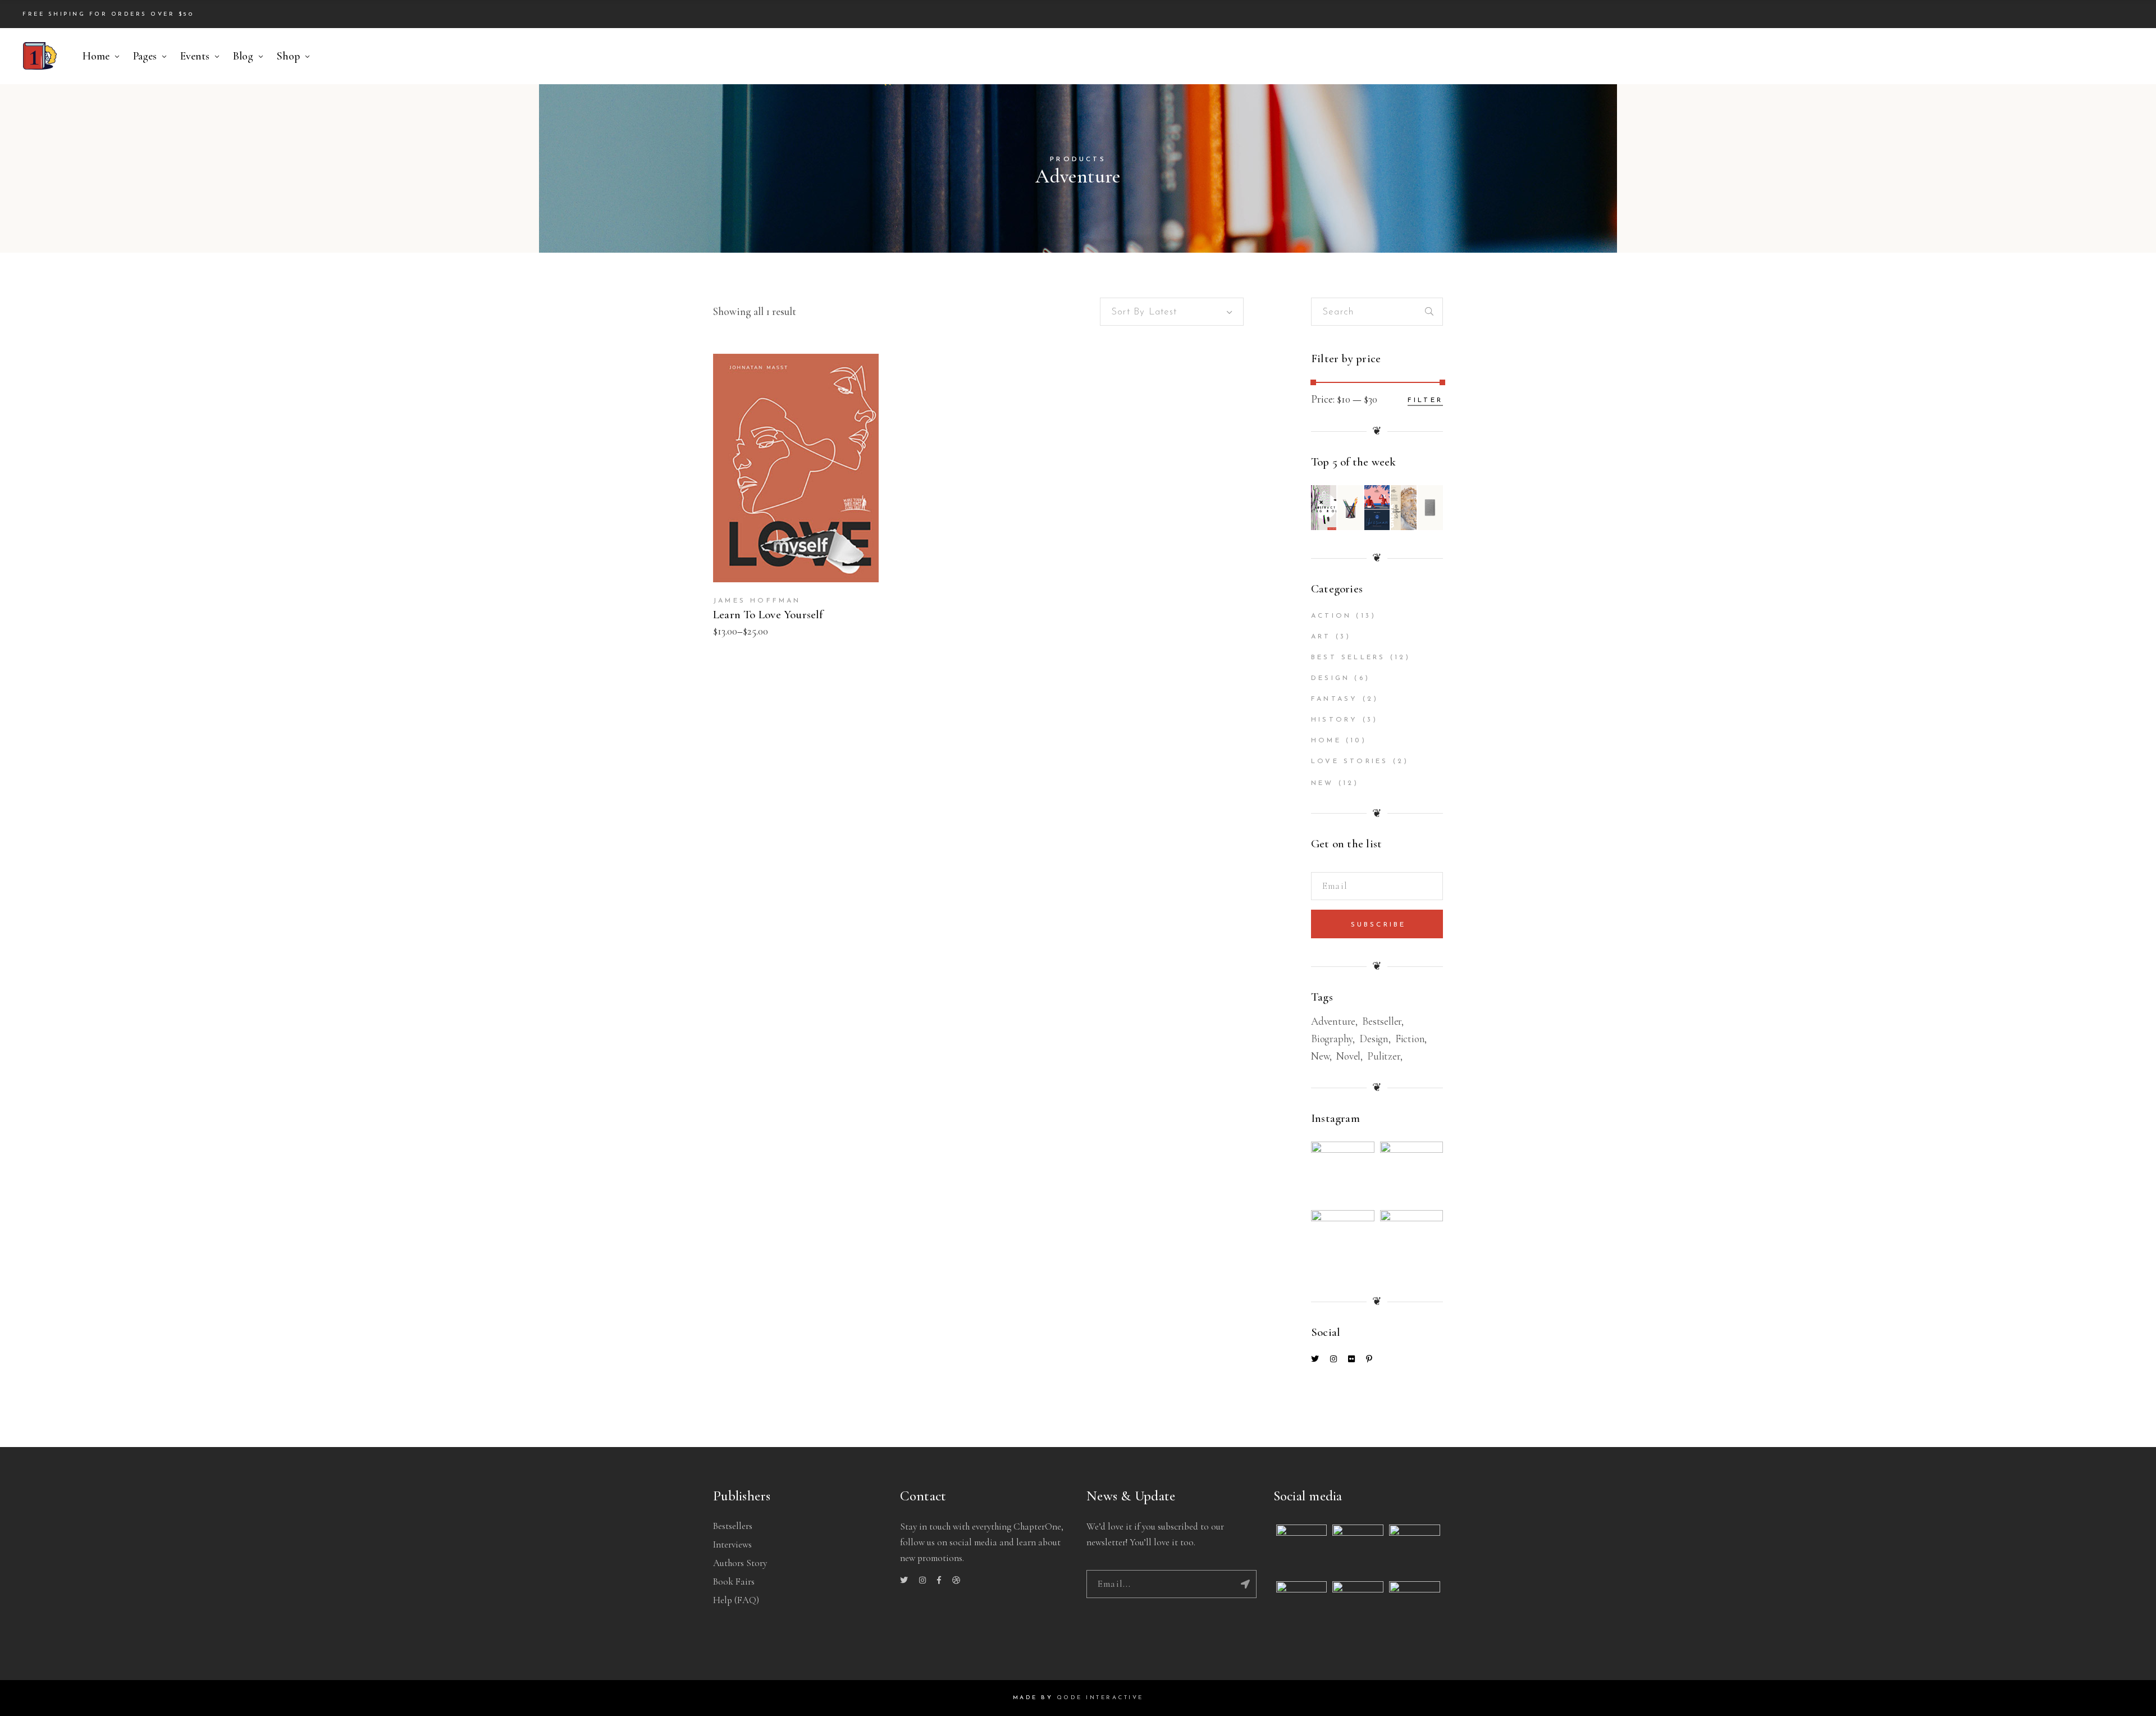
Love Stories (1349, 761)
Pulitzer (1383, 1056)
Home (1326, 741)
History (1334, 720)
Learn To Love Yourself (768, 615)
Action (1331, 616)
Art (1321, 637)
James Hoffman (757, 601)
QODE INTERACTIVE (1100, 1698)
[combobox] (1172, 312)
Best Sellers (1348, 658)
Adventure (1333, 1021)
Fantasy (1334, 699)
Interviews (732, 1544)
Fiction (1410, 1039)
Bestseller (1382, 1021)
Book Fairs (734, 1582)
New (1323, 783)
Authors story (740, 1563)
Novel (1348, 1056)
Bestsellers (733, 1526)
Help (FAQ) (736, 1600)
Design (1330, 678)
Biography (1332, 1039)
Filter (1425, 400)
